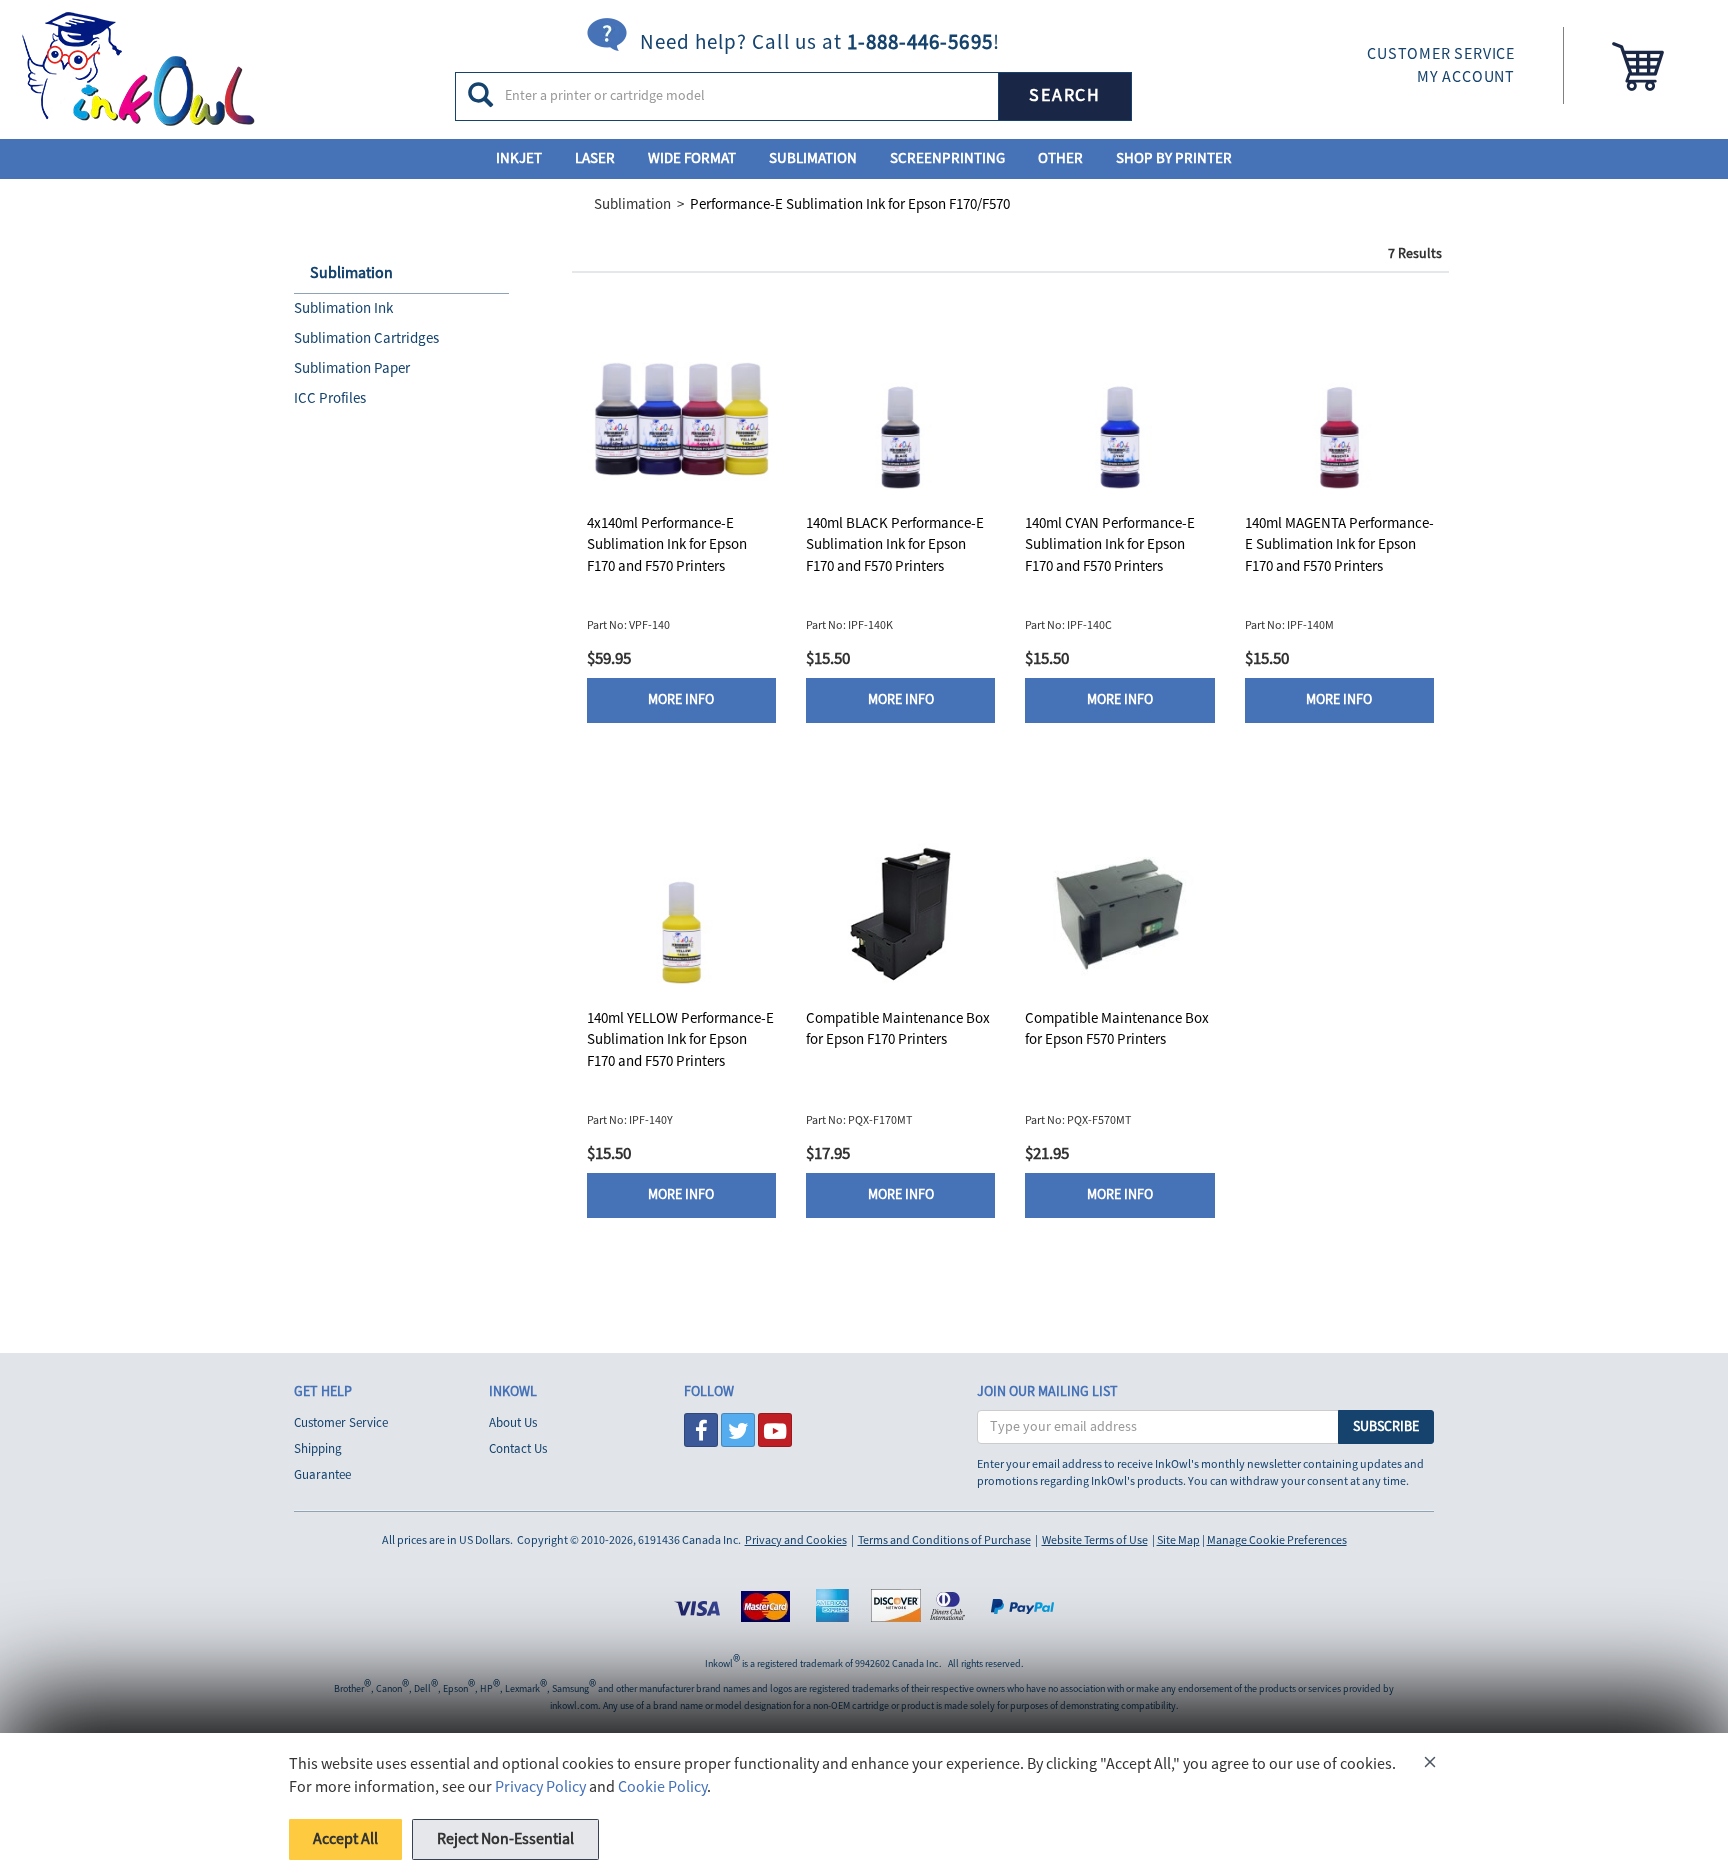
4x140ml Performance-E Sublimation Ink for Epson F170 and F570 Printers (667, 545)
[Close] (1430, 1765)
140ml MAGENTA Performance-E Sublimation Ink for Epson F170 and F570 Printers (1339, 545)
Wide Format (692, 158)
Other (1060, 158)
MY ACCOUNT (1466, 77)
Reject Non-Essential (505, 1839)
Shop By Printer (1174, 158)
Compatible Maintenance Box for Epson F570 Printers (1117, 1029)
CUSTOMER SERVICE (1441, 54)
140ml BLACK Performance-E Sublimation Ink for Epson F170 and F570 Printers (895, 545)
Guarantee (322, 1475)
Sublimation (813, 158)
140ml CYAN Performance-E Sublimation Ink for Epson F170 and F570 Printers (1110, 545)
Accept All (345, 1839)
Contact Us (518, 1449)
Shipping (318, 1449)
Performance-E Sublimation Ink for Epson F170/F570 (850, 204)
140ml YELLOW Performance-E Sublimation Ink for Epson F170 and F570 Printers (680, 1040)
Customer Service (341, 1423)
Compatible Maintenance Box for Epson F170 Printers (898, 1029)
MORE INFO (681, 700)
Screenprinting (947, 158)
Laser (595, 158)
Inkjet (519, 158)
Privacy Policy (540, 1787)
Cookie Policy (662, 1787)
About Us (513, 1423)
